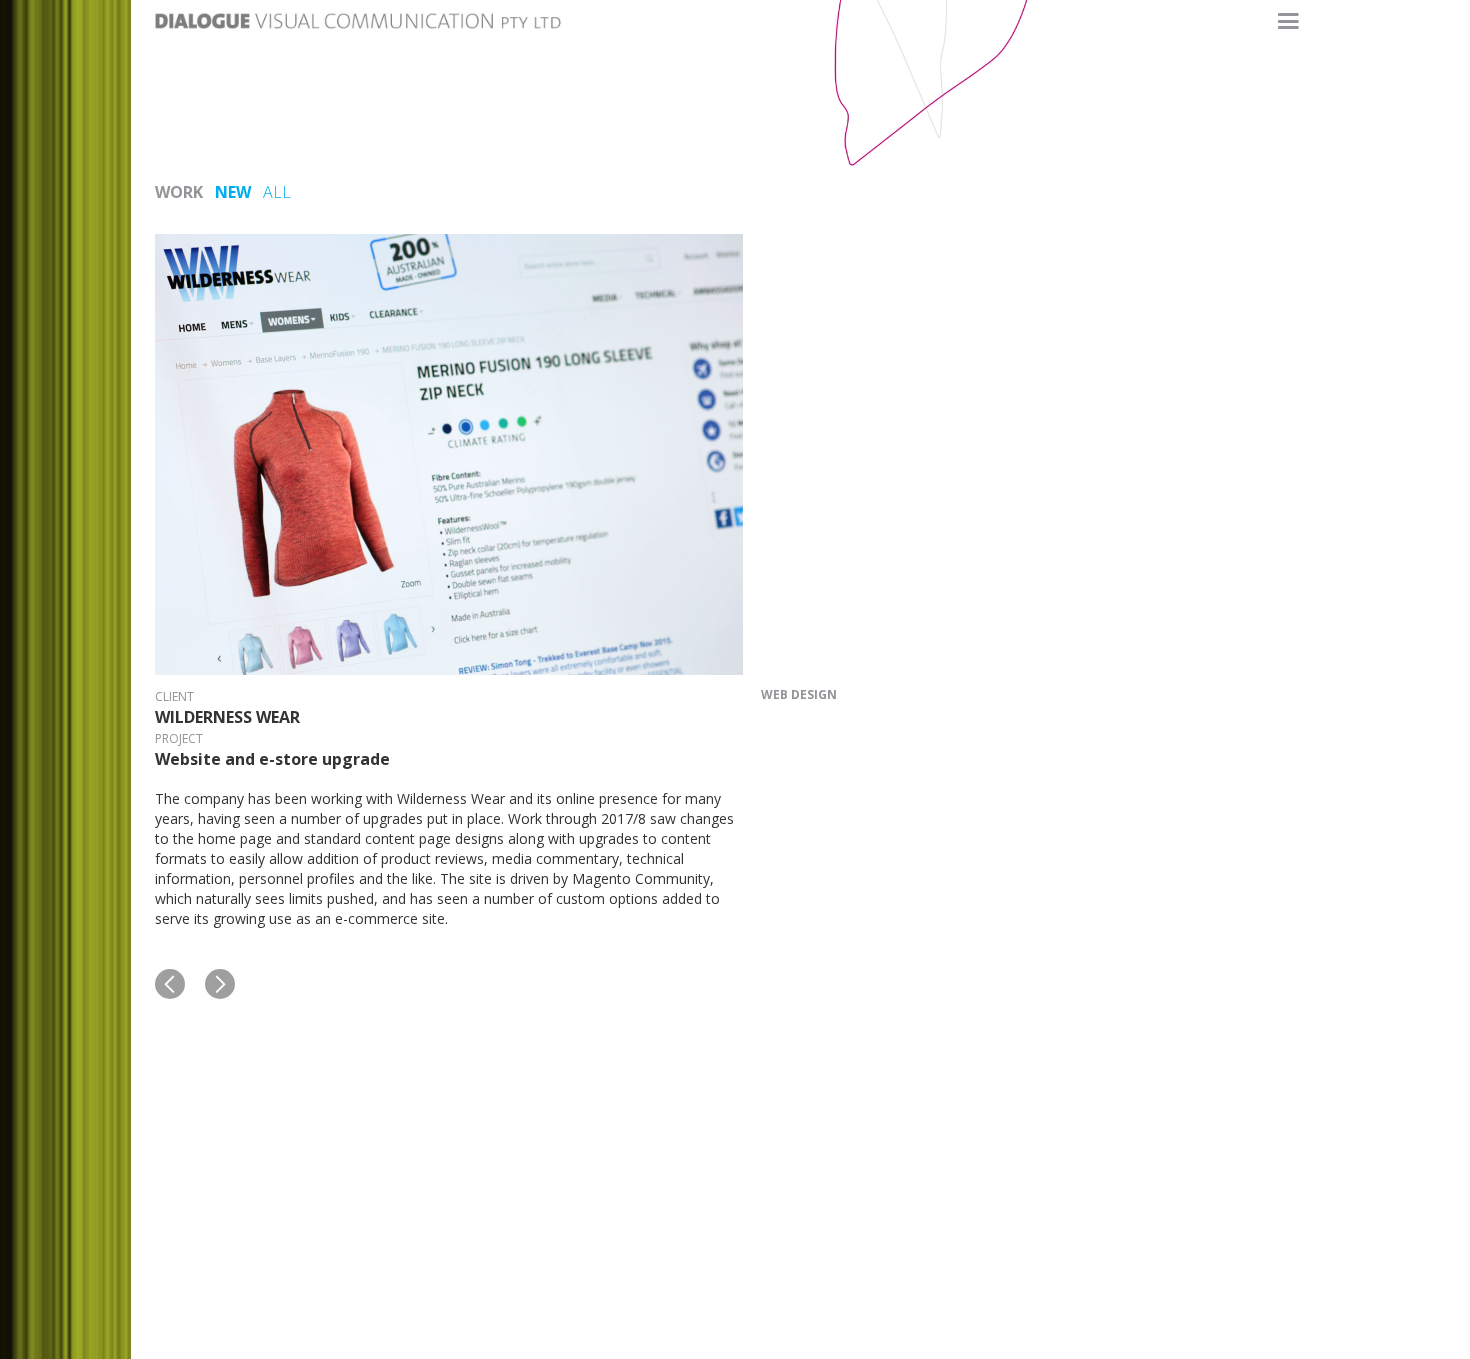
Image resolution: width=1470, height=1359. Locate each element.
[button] (1288, 21)
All (277, 192)
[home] (360, 15)
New (233, 192)
